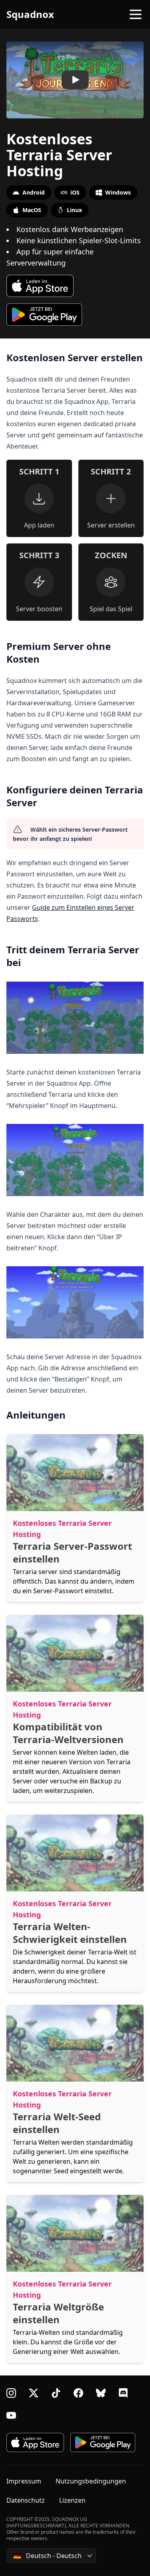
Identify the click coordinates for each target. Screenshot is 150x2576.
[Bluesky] (101, 2393)
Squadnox (30, 14)
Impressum (24, 2481)
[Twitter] (34, 2393)
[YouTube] (11, 2415)
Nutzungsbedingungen (91, 2481)
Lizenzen (72, 2500)
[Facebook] (78, 2393)
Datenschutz (26, 2500)
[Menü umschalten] (136, 14)
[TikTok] (56, 2393)
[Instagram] (11, 2393)
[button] (75, 80)
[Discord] (123, 2393)
